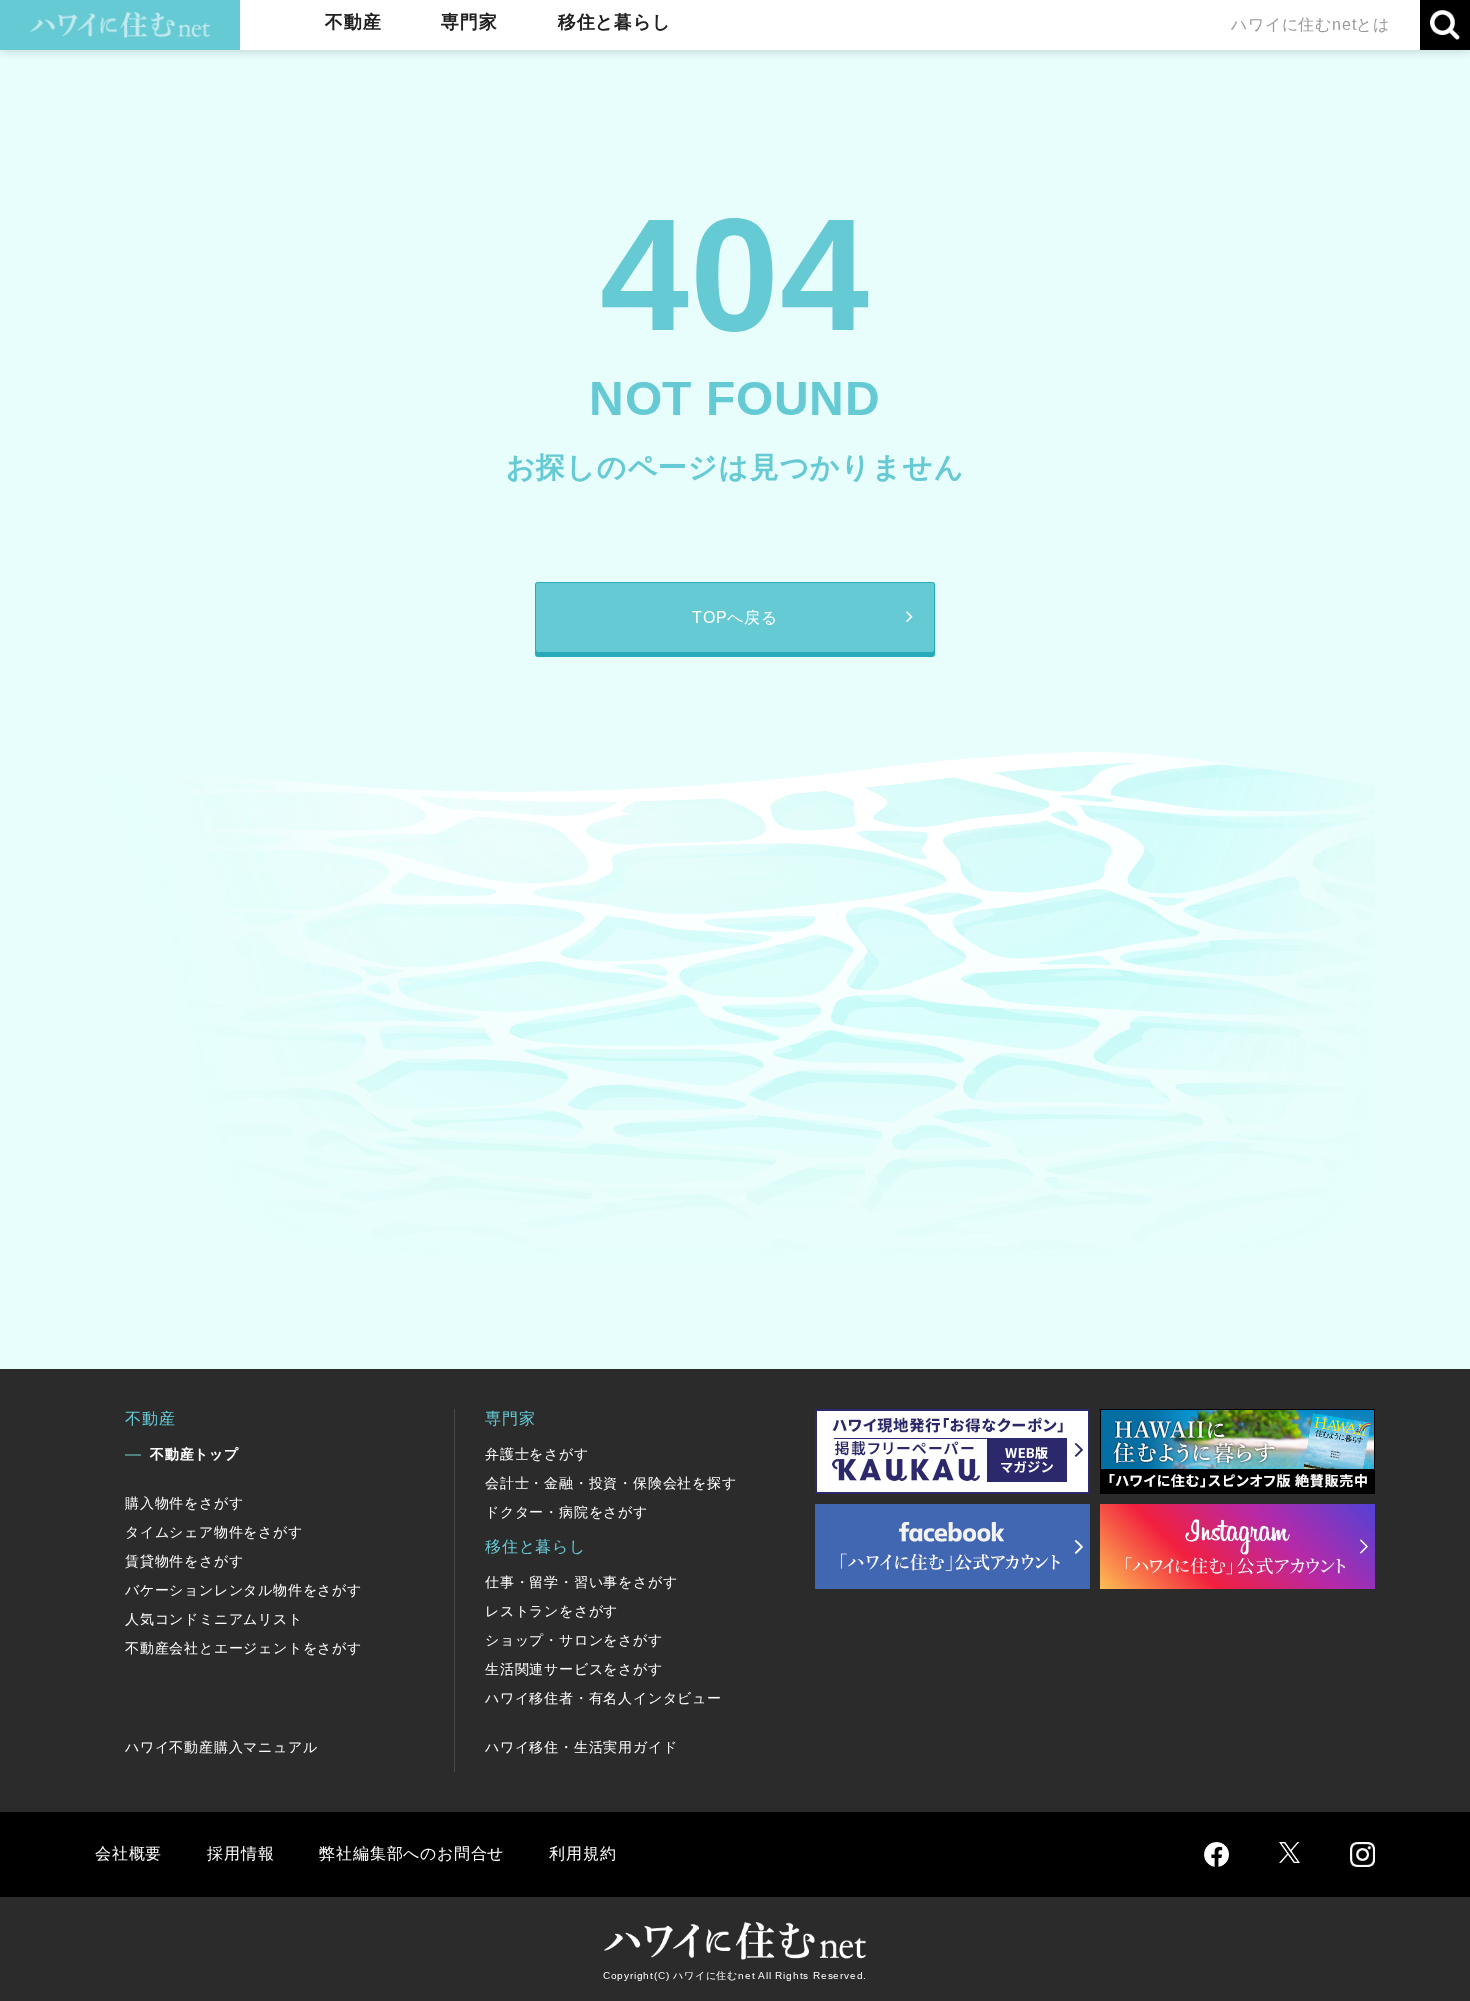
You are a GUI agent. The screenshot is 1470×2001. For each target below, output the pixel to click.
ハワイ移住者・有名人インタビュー (603, 1698)
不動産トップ (194, 1454)
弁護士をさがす (537, 1454)
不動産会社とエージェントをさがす (243, 1648)
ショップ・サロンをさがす (574, 1640)
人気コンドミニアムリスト (214, 1619)
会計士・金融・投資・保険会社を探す (611, 1483)
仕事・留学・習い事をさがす (581, 1582)
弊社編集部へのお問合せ (411, 1853)
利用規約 (582, 1853)
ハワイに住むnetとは (1310, 24)
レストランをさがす (551, 1611)
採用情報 (240, 1853)
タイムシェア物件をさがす (214, 1532)
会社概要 (128, 1853)
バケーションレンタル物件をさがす (243, 1590)
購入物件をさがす (184, 1503)
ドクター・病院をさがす (566, 1512)
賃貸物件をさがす (184, 1561)
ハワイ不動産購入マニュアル (221, 1747)
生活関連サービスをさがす (574, 1669)
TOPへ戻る (735, 617)
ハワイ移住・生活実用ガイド (581, 1747)
